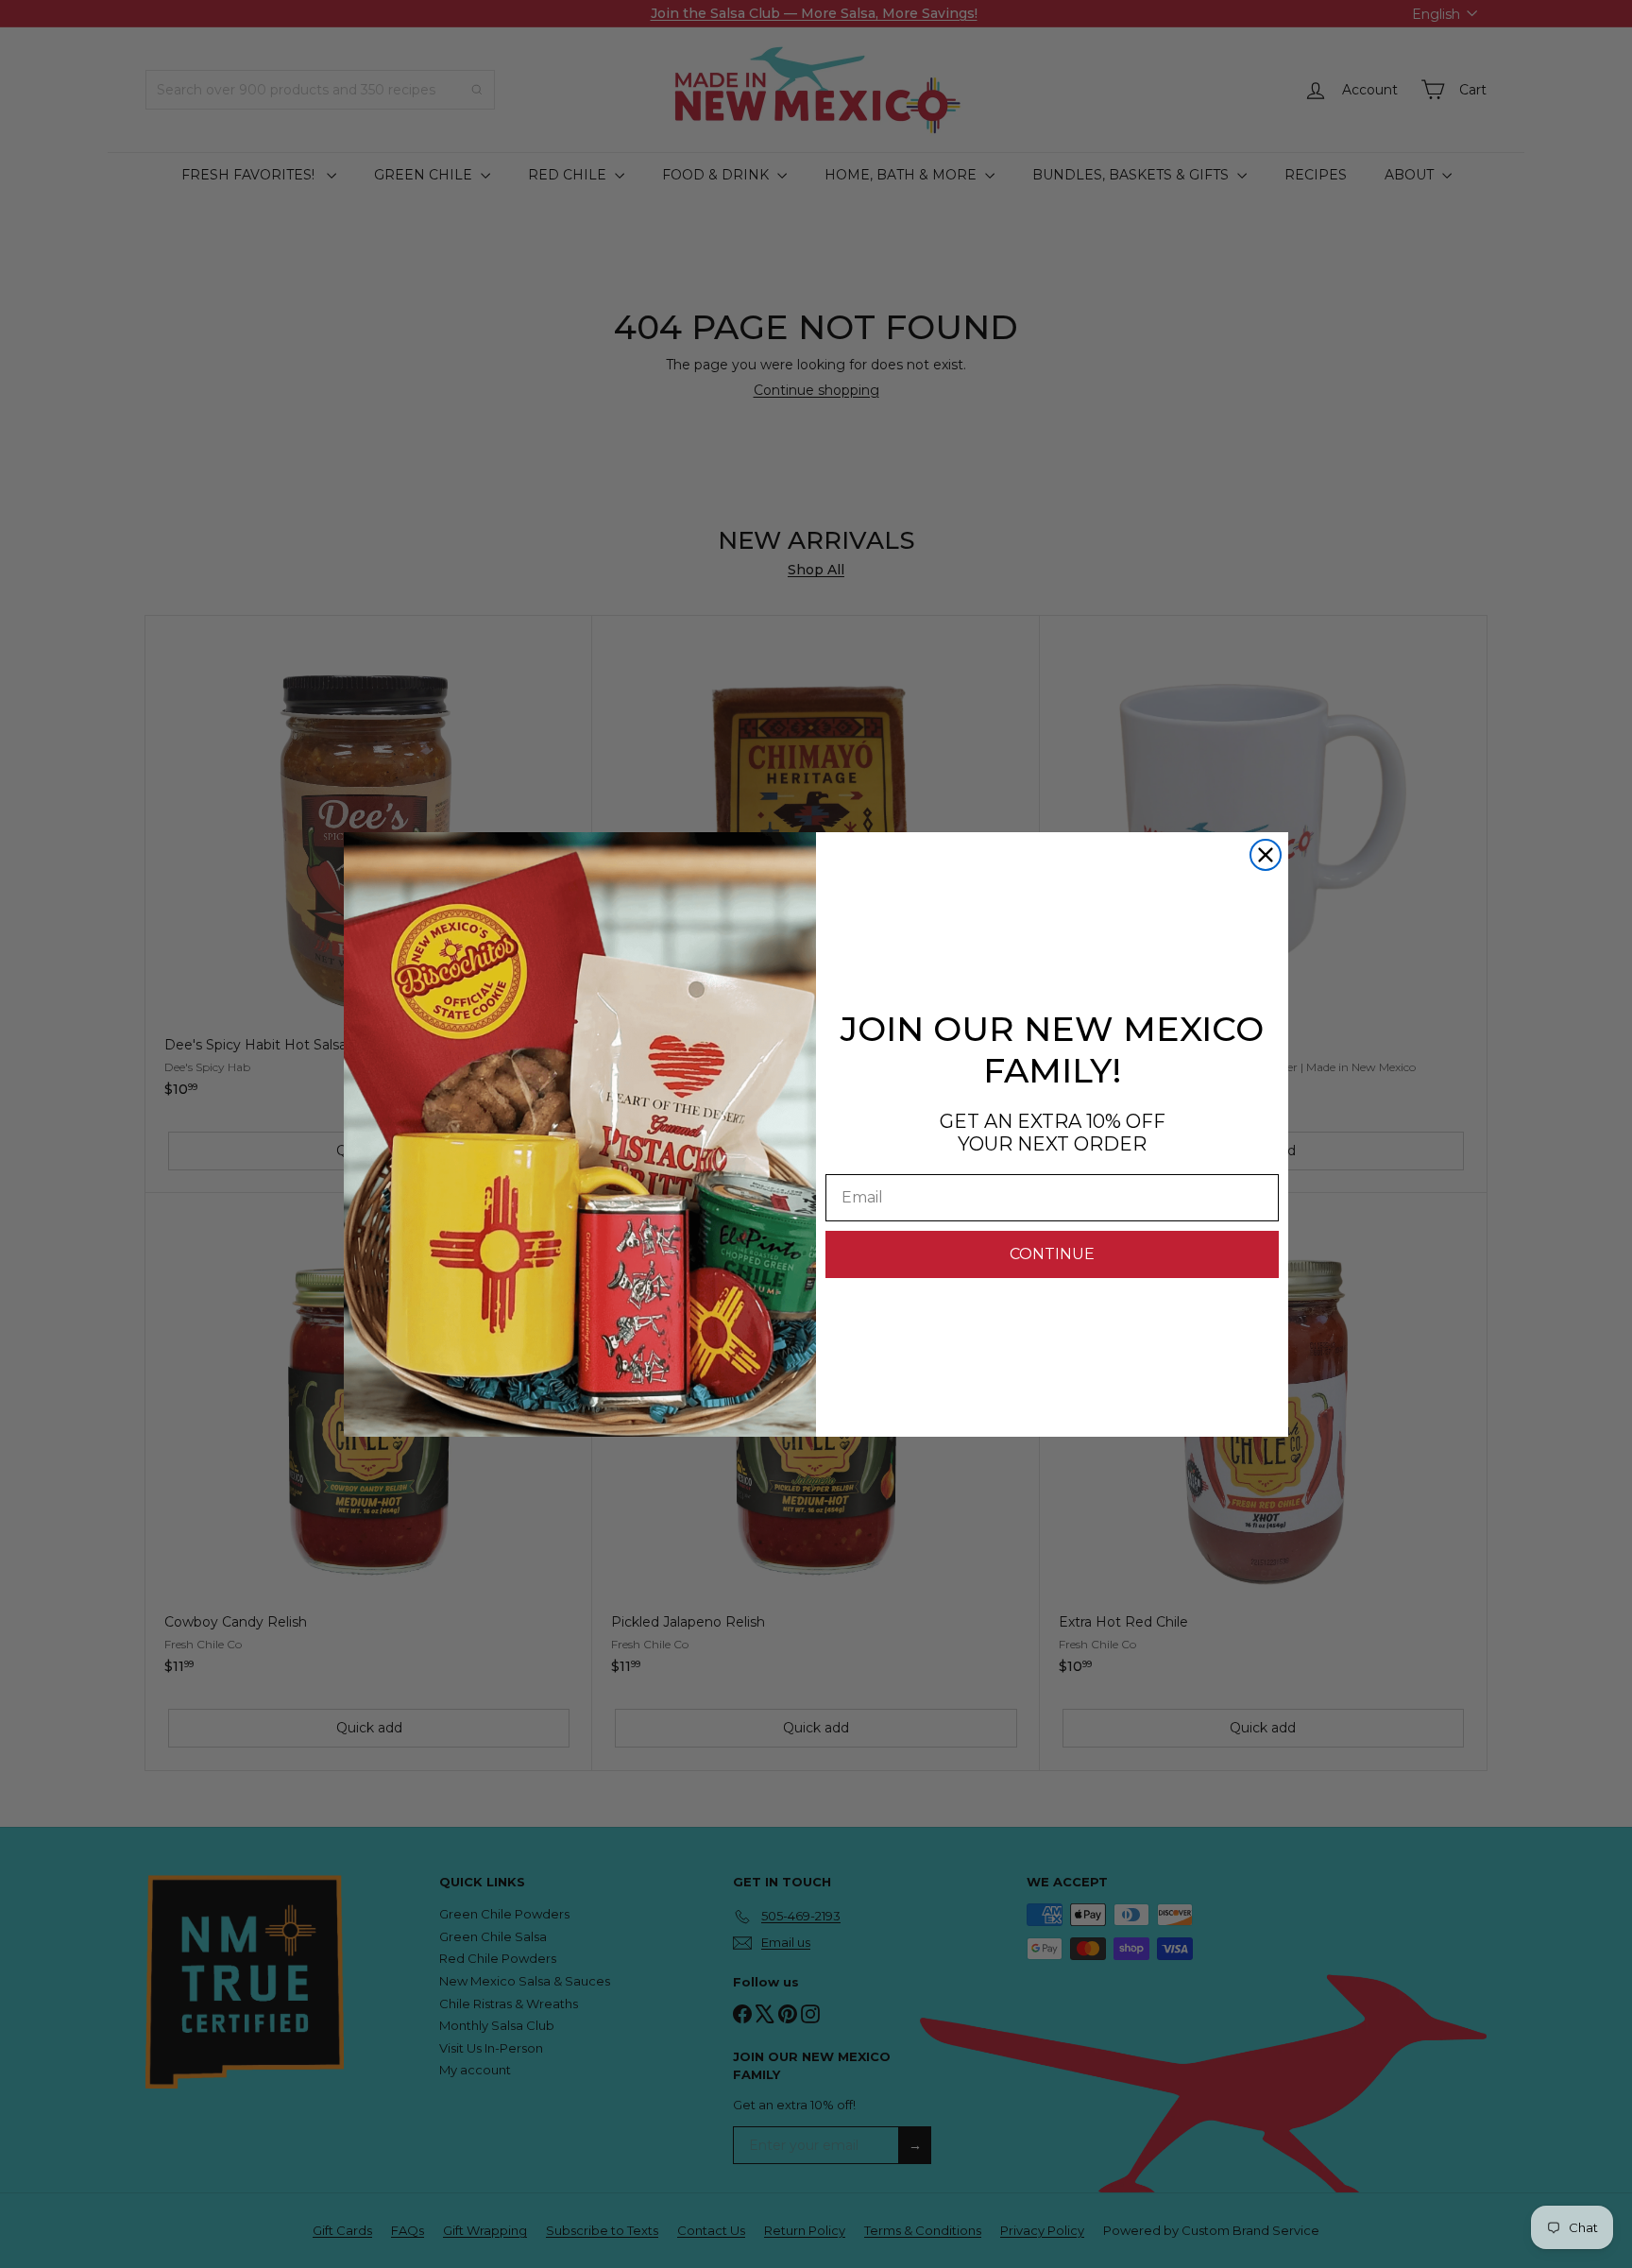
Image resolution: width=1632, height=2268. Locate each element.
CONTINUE (1052, 1254)
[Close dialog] (1266, 855)
